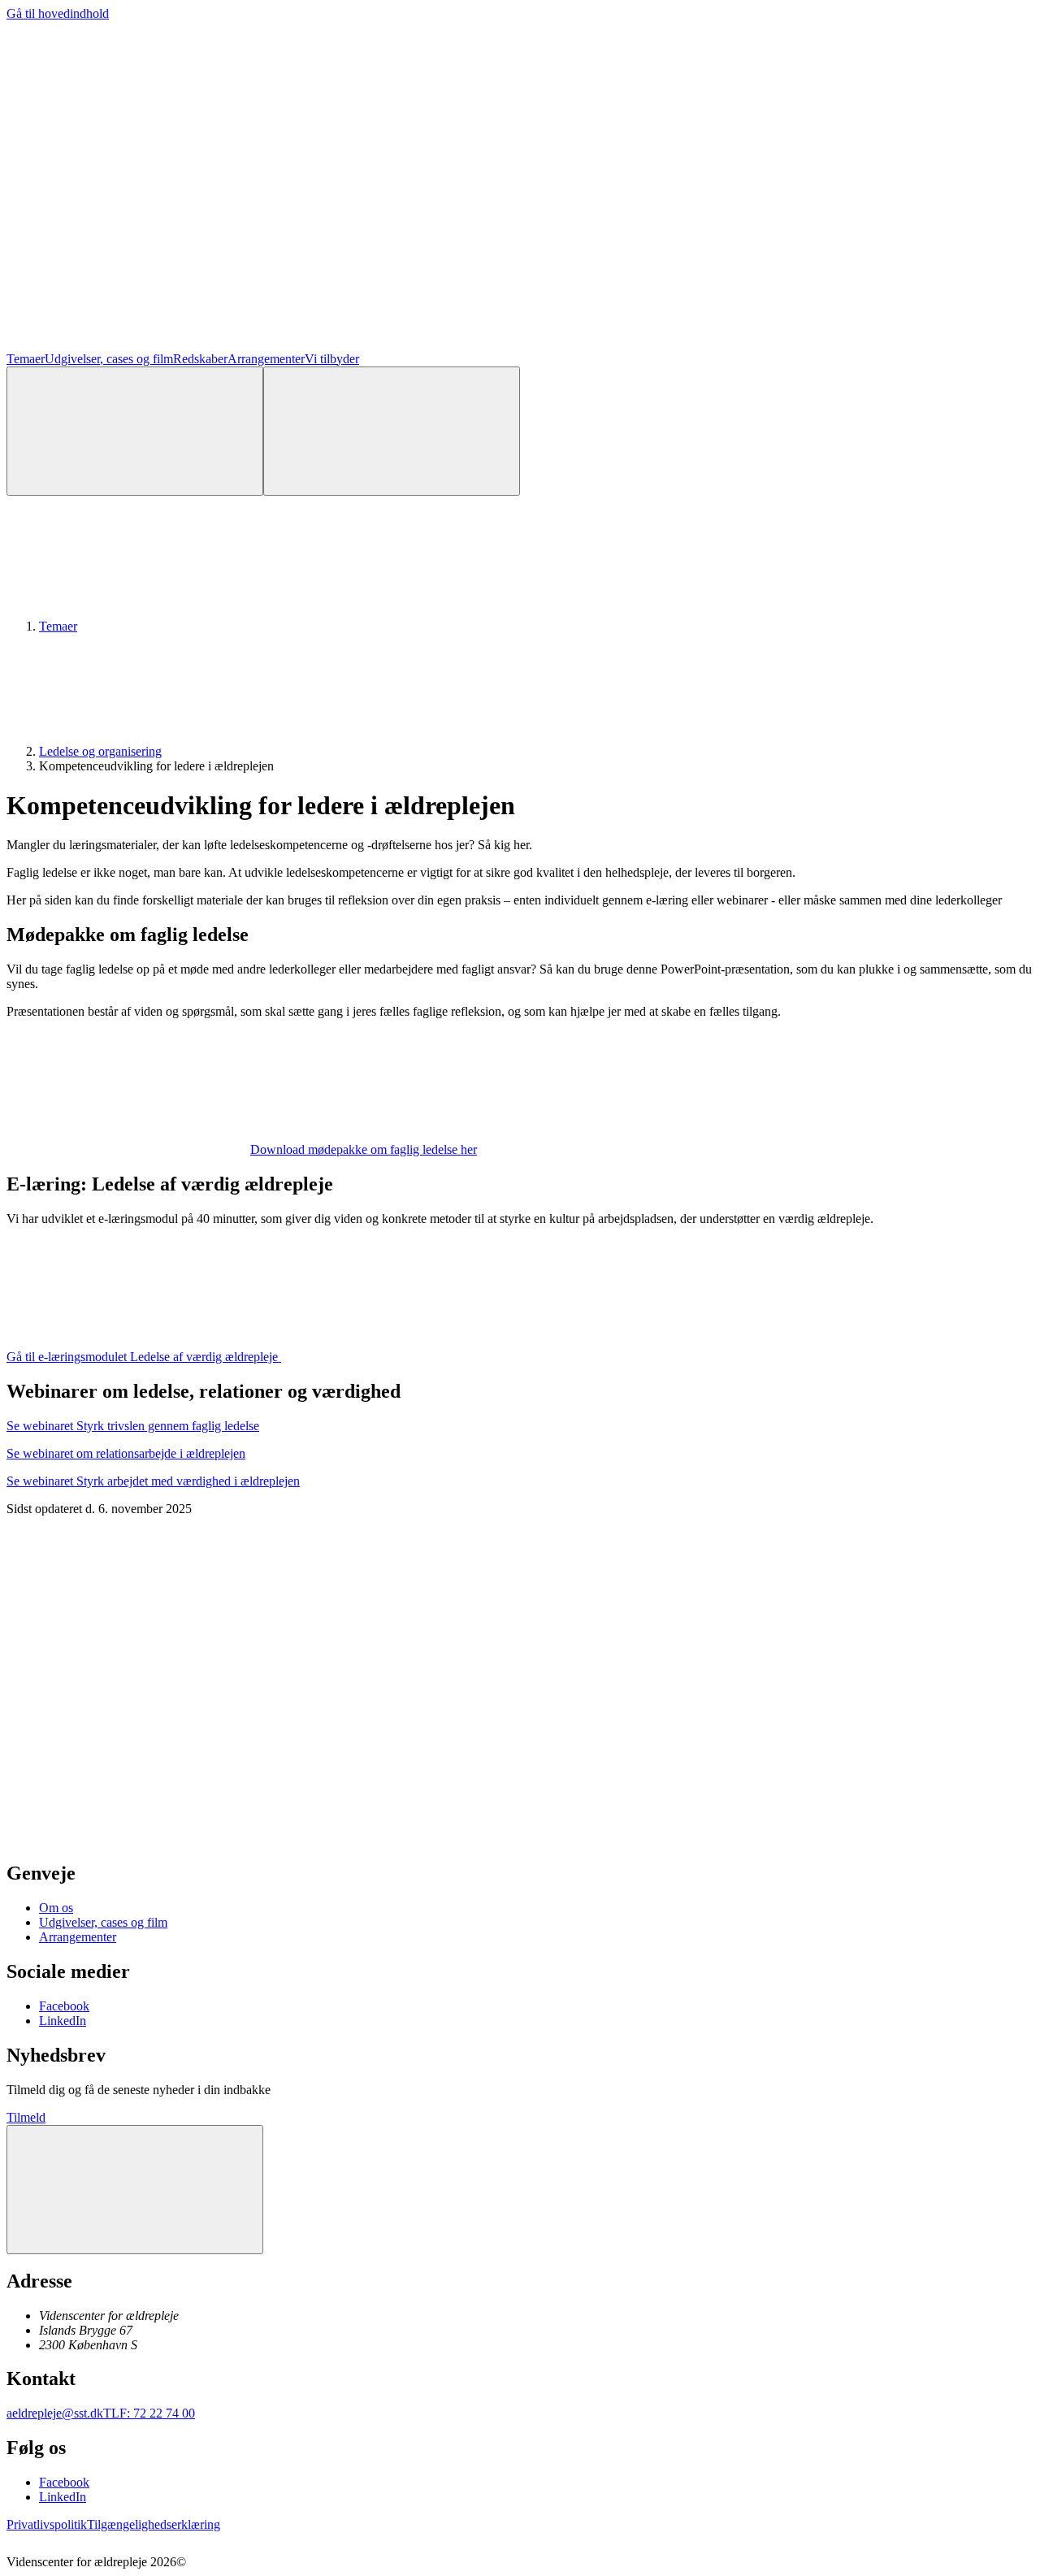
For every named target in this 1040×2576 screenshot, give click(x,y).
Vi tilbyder (332, 359)
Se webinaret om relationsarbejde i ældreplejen (126, 1453)
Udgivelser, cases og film (109, 359)
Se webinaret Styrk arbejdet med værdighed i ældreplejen (153, 1481)
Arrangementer (266, 359)
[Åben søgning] (135, 431)
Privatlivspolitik (47, 2524)
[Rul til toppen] (135, 2190)
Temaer (26, 359)
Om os (56, 1908)
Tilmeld (26, 2117)
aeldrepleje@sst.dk (55, 2413)
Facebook (64, 2006)
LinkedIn (63, 2021)
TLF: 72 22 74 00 (149, 2413)
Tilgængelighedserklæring (154, 2524)
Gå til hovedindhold (58, 13)
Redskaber (200, 359)
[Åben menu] (392, 431)
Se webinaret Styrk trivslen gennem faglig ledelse (133, 1426)
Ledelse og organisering (100, 751)
